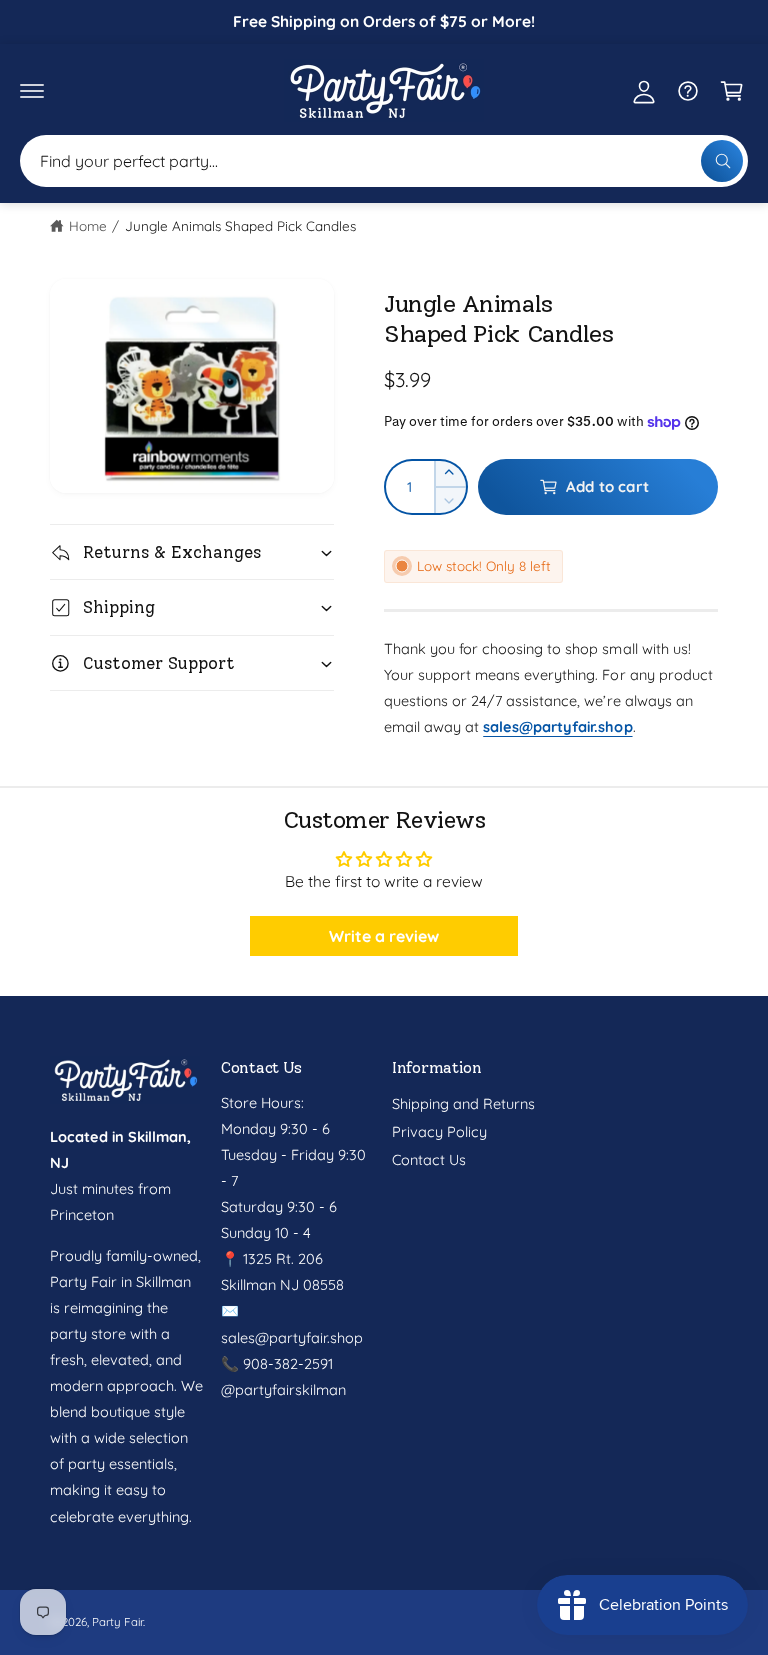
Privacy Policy (439, 1131)
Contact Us (429, 1159)
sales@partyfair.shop (292, 1337)
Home (88, 225)
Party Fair (117, 1621)
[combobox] (384, 161)
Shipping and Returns (463, 1103)
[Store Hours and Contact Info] (688, 91)
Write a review (384, 936)
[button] (32, 91)
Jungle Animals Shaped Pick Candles (241, 225)
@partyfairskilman (283, 1389)
